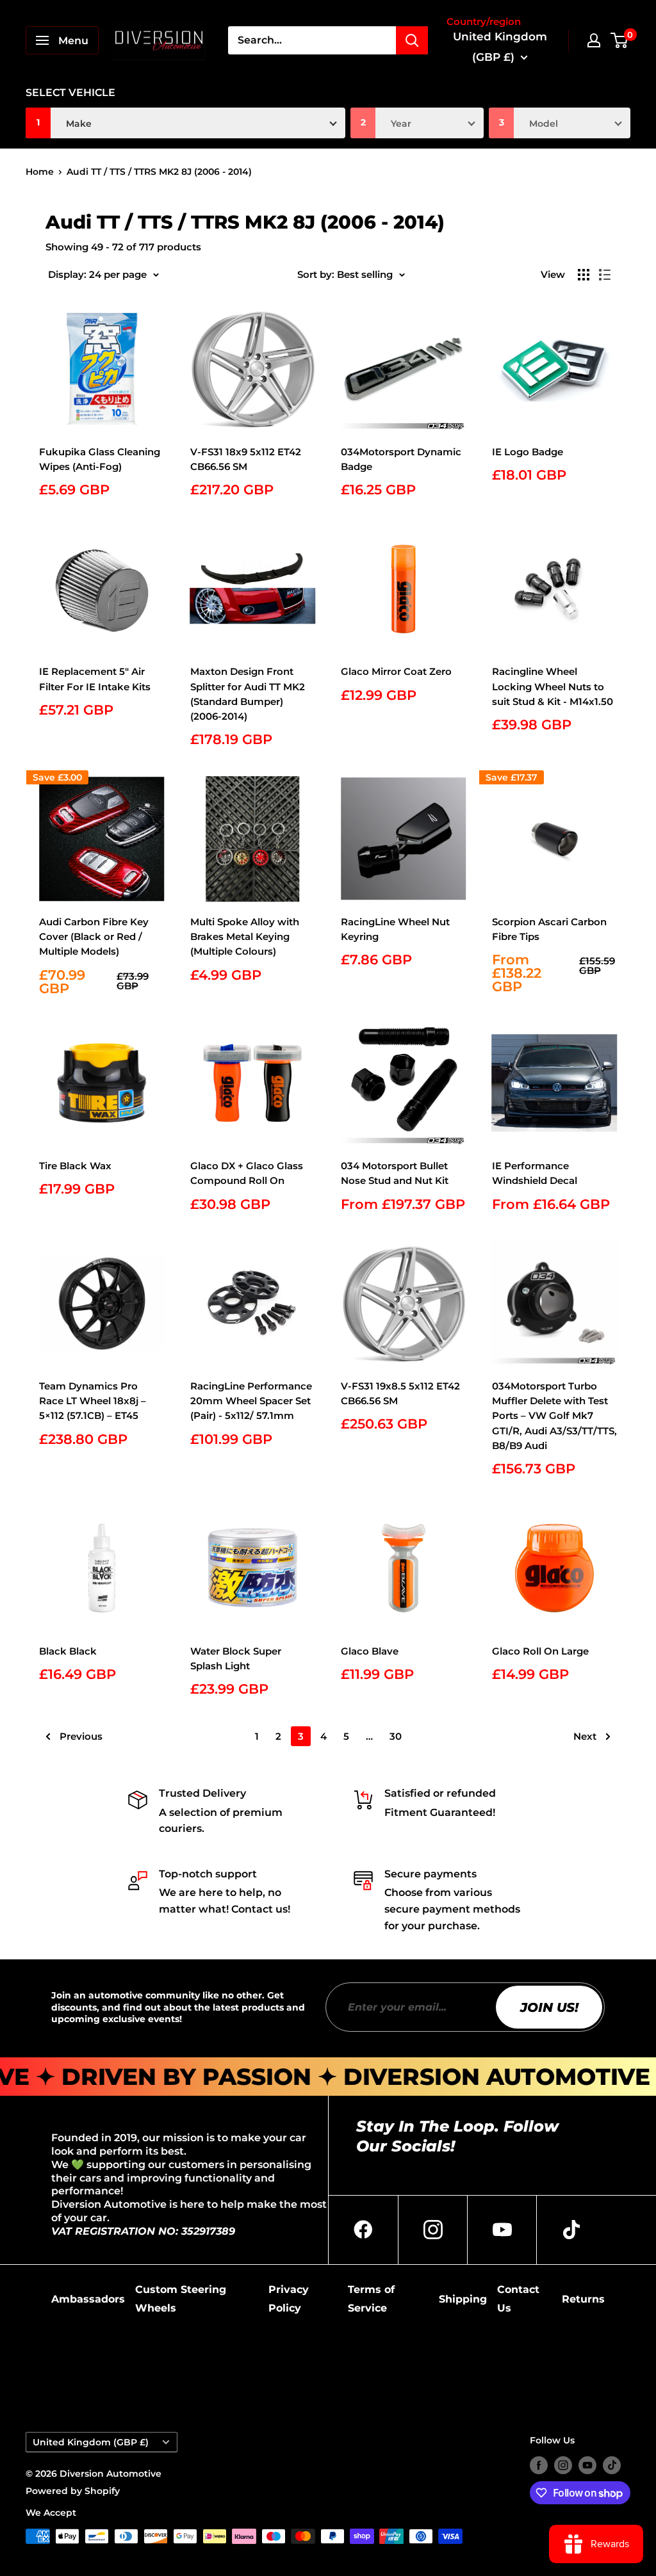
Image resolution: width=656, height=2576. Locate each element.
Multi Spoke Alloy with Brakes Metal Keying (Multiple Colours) (245, 937)
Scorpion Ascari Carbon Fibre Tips (549, 929)
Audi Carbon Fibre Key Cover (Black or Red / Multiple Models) (94, 937)
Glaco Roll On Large (540, 1651)
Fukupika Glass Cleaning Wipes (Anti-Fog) (100, 459)
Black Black (68, 1651)
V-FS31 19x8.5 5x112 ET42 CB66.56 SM (400, 1393)
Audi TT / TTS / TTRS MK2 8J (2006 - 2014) (159, 172)
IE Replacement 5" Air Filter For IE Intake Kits (95, 679)
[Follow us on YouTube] (587, 2465)
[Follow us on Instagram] (563, 2465)
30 (396, 1736)
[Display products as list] (605, 275)
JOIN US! (549, 2007)
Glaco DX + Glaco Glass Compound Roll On (247, 1173)
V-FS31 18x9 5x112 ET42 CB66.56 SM (246, 459)
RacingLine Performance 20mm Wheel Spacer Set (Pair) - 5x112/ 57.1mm (251, 1401)
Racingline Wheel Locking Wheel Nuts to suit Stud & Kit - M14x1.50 (553, 686)
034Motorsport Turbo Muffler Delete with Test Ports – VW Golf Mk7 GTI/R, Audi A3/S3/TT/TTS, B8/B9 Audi (554, 1416)
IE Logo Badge (528, 452)
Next (585, 1736)
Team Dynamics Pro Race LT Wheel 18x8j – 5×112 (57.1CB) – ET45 (93, 1401)
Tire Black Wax (75, 1166)
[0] (620, 40)
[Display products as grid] (584, 275)
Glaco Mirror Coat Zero (396, 671)
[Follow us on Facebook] (539, 2465)
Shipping (463, 2299)
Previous (81, 1736)
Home (40, 172)
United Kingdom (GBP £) (91, 2442)
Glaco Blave (370, 1651)
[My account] (594, 40)
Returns (583, 2299)
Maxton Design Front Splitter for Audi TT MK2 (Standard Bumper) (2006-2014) (248, 694)
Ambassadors (88, 2299)
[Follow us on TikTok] (612, 2465)
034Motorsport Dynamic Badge (401, 459)
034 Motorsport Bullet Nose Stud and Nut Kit (395, 1173)
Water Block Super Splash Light (236, 1658)
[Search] (412, 40)
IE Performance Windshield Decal (535, 1173)
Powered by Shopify (73, 2491)
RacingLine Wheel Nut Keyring (395, 929)
